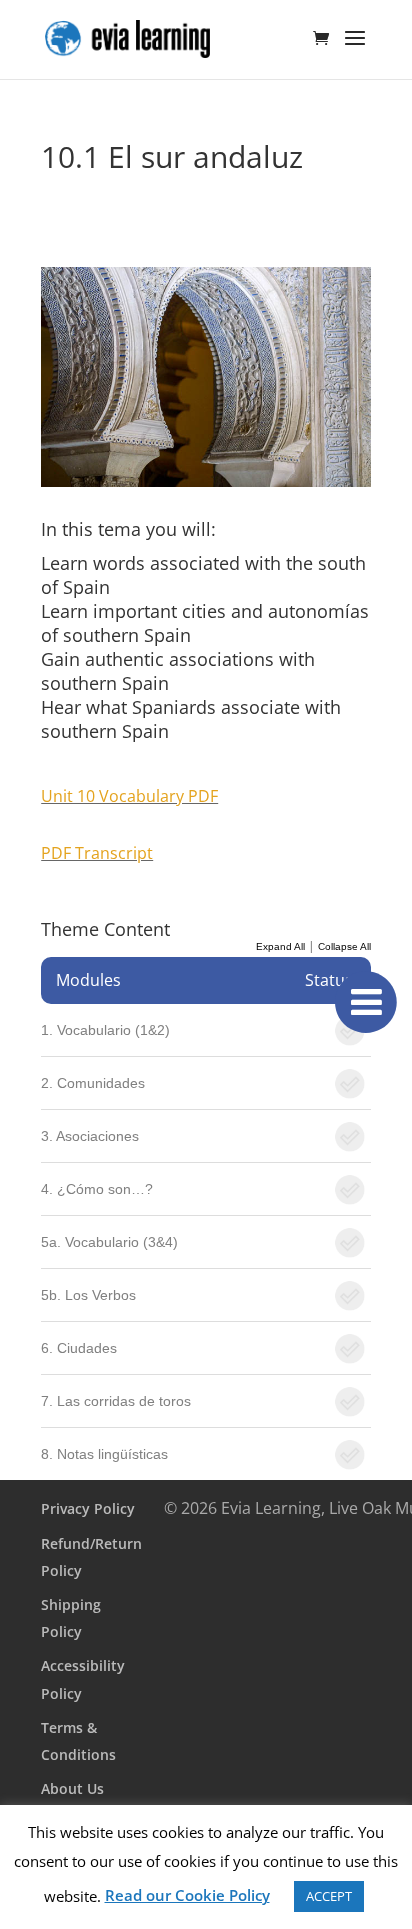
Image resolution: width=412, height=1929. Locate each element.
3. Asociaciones (90, 1136)
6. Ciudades (79, 1348)
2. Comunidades (93, 1083)
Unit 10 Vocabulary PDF (129, 796)
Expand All (280, 946)
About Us (72, 1788)
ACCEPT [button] (329, 1896)
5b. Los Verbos (88, 1295)
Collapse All (344, 946)
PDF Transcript (97, 853)
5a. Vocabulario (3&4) (109, 1242)
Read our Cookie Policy (187, 1895)
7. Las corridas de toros (116, 1401)
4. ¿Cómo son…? (97, 1189)
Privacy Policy (88, 1508)
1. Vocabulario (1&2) (105, 1030)
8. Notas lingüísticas (104, 1454)
